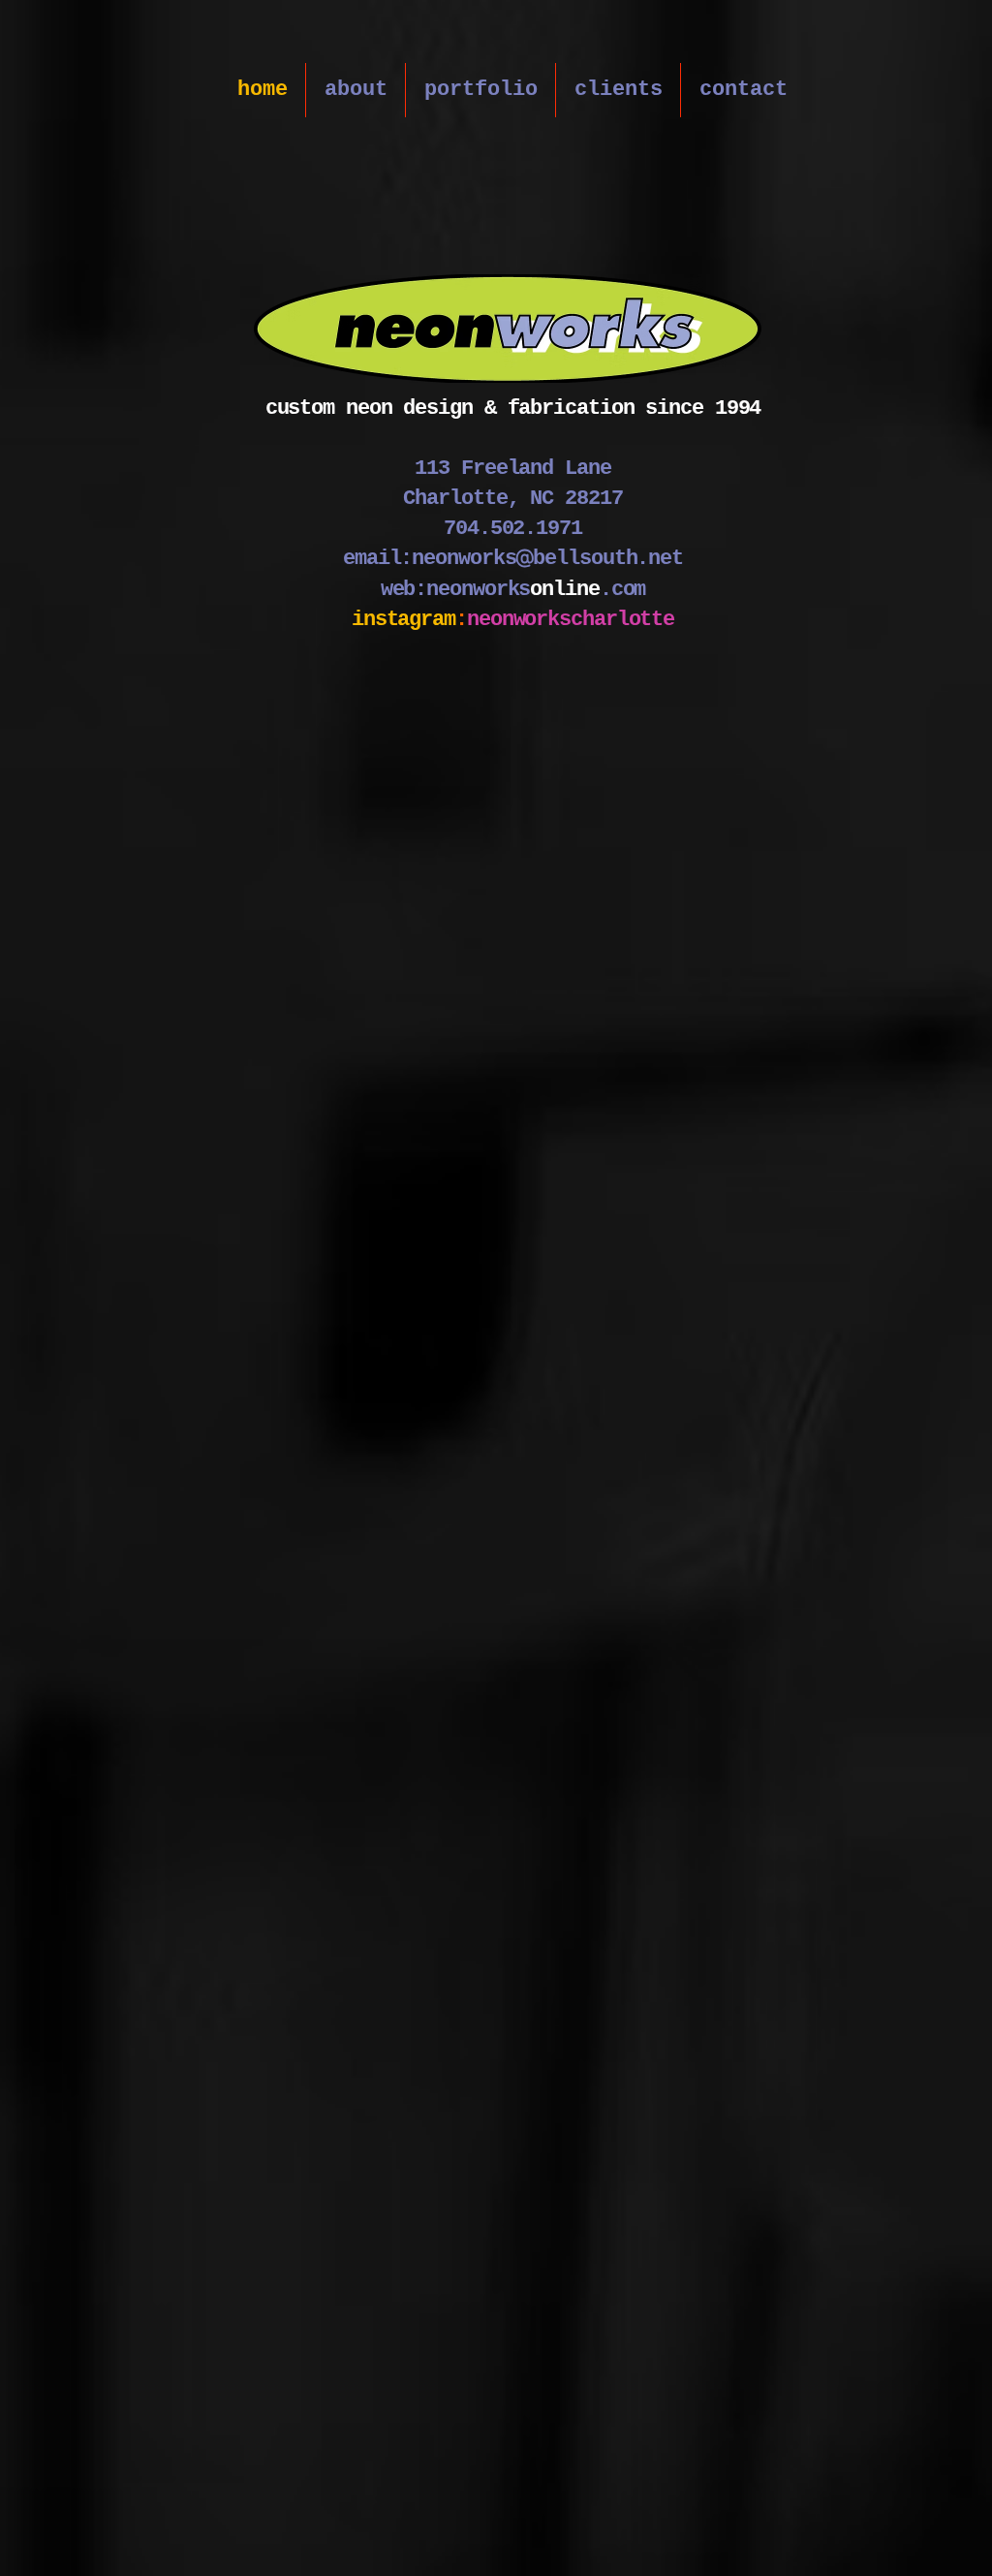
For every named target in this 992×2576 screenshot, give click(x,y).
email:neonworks (430, 559)
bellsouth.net (608, 559)
